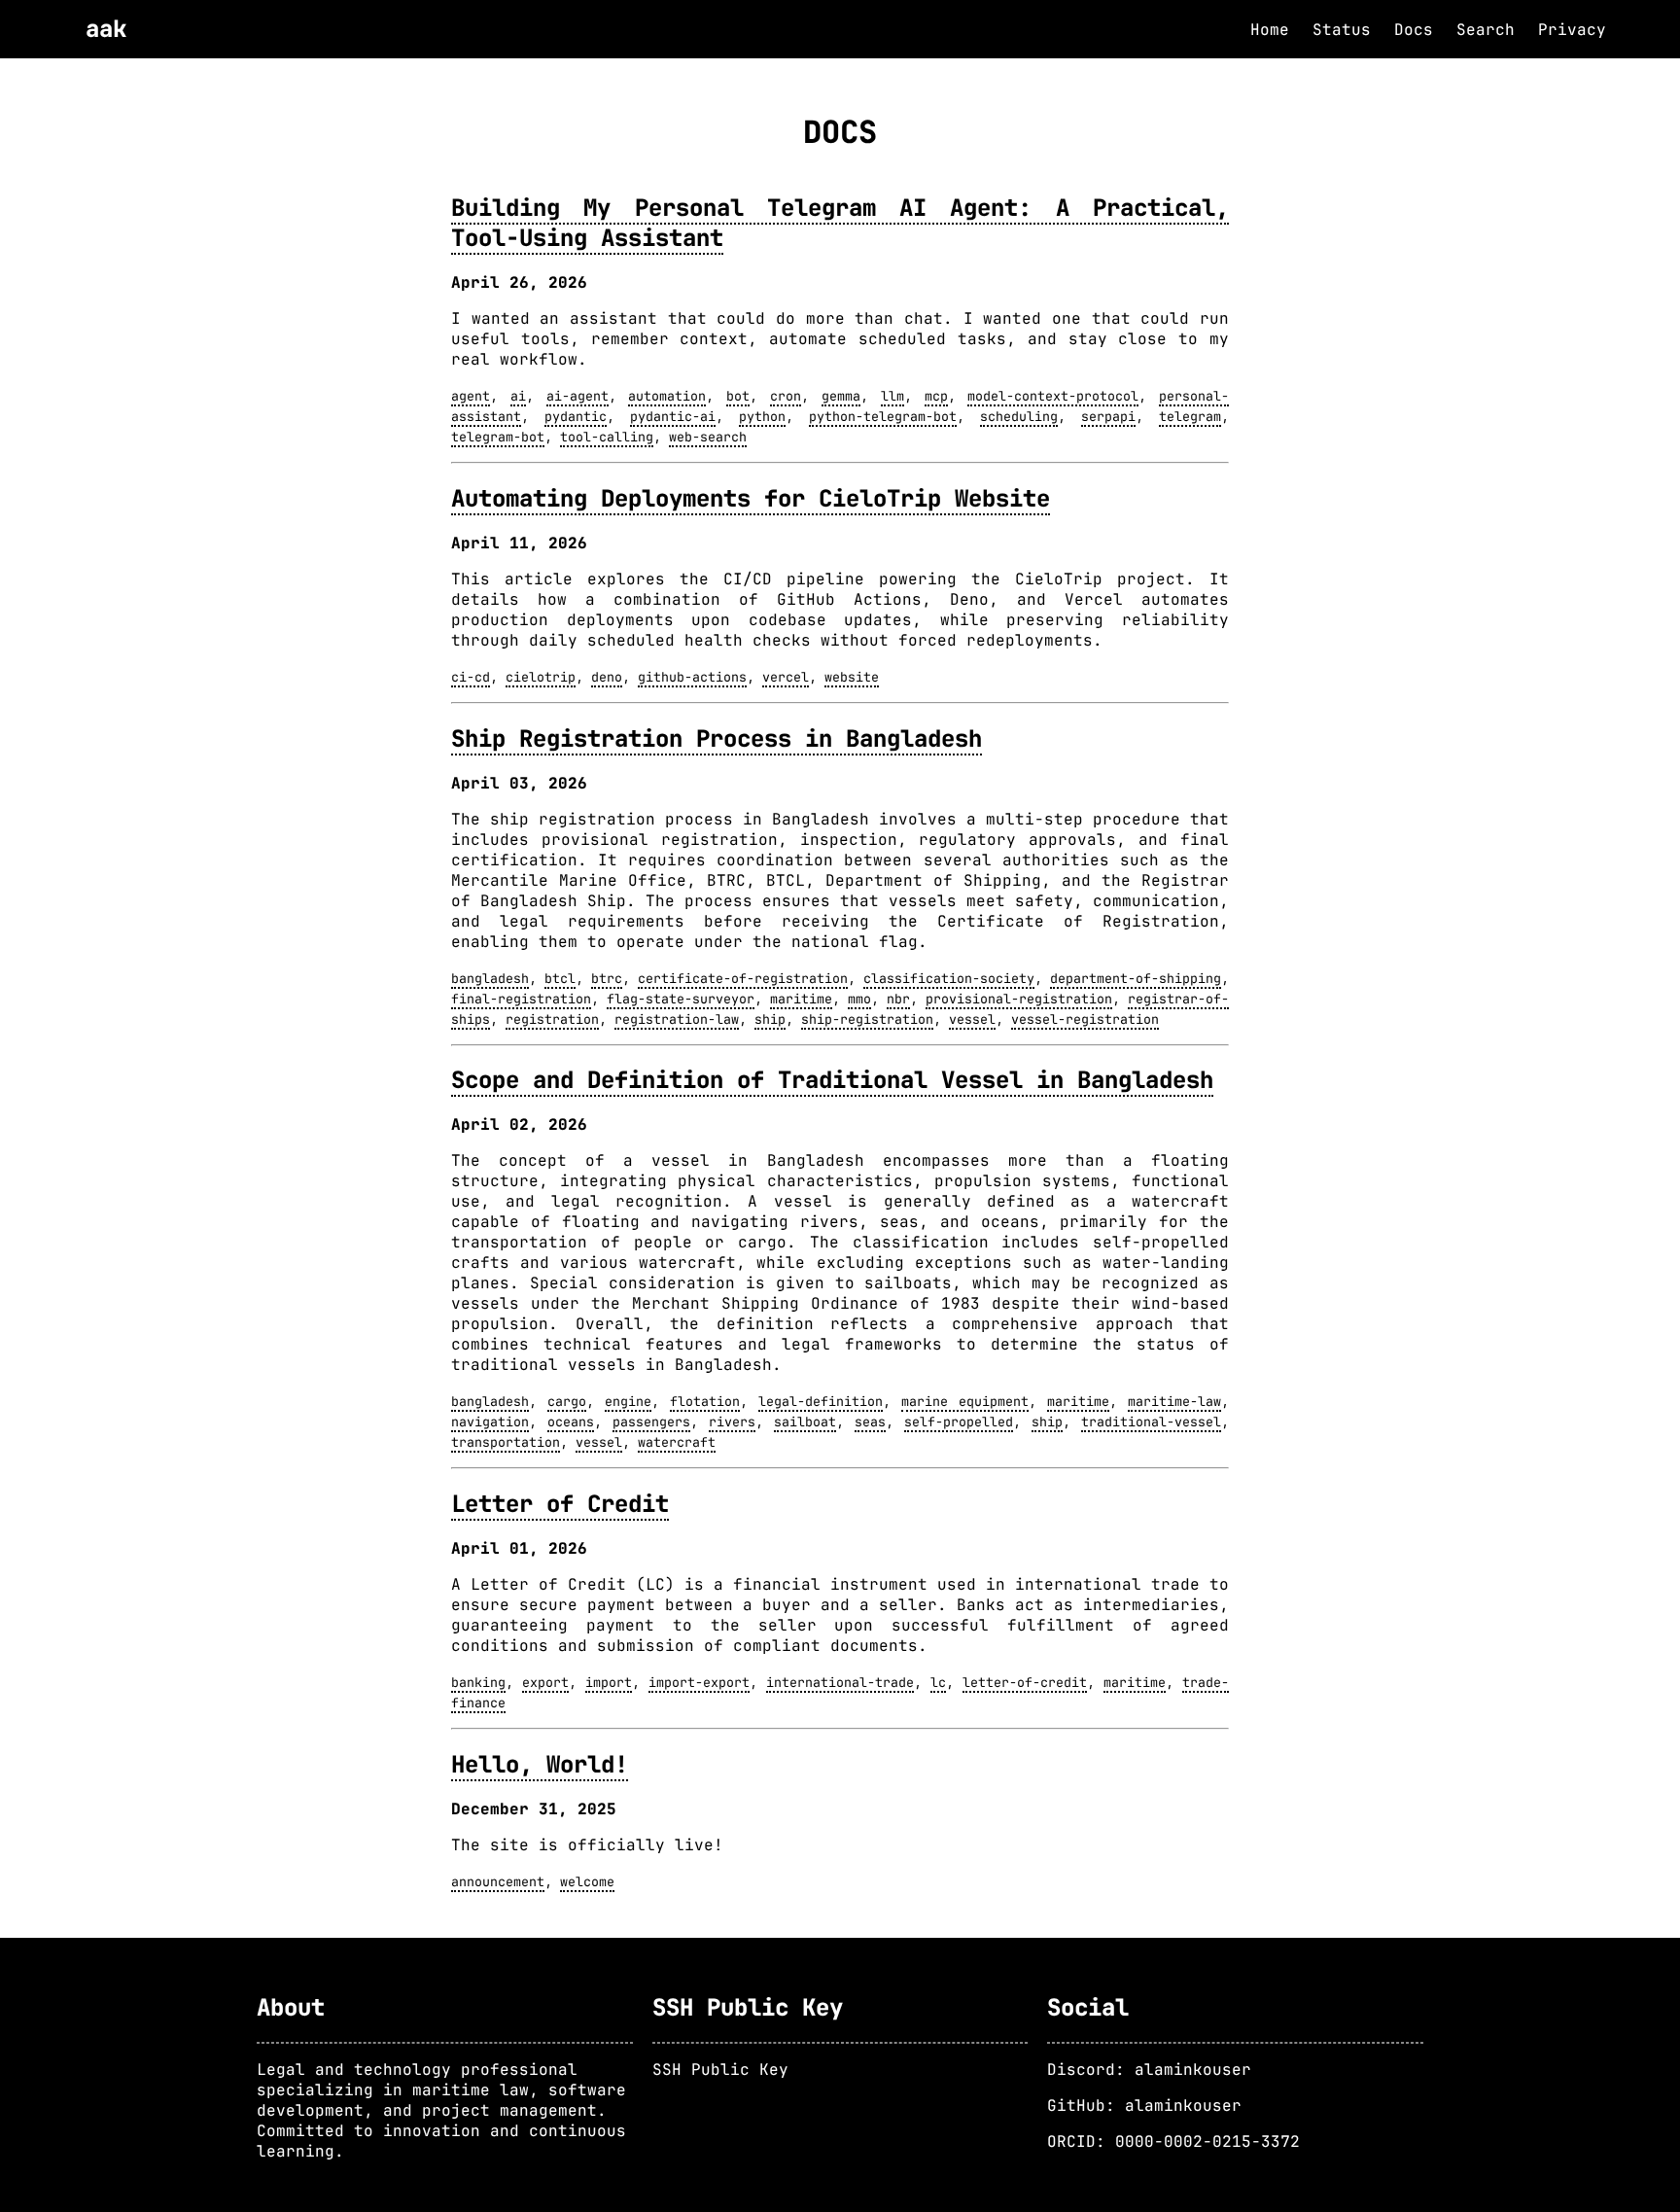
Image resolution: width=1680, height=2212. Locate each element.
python (762, 416)
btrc (607, 978)
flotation (705, 1401)
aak (106, 29)
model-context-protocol (1053, 396)
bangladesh (490, 978)
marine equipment (965, 1401)
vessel (972, 1019)
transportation (506, 1442)
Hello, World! (540, 1764)
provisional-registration (1019, 999)
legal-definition (821, 1401)
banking (478, 1682)
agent (471, 396)
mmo (859, 999)
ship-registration (867, 1019)
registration (552, 1019)
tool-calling (607, 437)
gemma (841, 396)
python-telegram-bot (883, 416)
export (545, 1682)
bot (738, 396)
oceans (571, 1422)
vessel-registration (1085, 1019)
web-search (708, 437)
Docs (1414, 30)
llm (892, 396)
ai (518, 396)
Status (1342, 30)
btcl (560, 978)
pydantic (576, 416)
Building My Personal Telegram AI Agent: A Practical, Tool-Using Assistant (840, 223)
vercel (786, 677)
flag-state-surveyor (681, 999)
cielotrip (541, 677)
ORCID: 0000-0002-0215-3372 (1173, 2142)
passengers (651, 1422)
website (852, 677)
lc (938, 1682)
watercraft (677, 1442)
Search (1486, 30)
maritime (801, 999)
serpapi (1108, 416)
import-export (699, 1682)
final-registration (521, 999)
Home (1270, 30)
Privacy (1572, 30)
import (609, 1682)
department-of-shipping (1136, 978)
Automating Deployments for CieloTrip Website (751, 498)
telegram (1190, 416)
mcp (936, 396)
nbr (898, 999)
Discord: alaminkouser (1149, 2070)
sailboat (805, 1422)
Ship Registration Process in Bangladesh (717, 738)
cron (786, 396)
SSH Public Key (720, 2070)
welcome (587, 1881)
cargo (567, 1401)
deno (607, 677)
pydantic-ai (673, 416)
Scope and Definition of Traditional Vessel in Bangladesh (832, 1080)
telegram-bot (498, 437)
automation (667, 396)
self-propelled (959, 1422)
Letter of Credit (560, 1504)
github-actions (692, 677)
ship (770, 1019)
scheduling (1019, 416)
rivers (732, 1422)
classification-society (949, 978)
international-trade (840, 1682)
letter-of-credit (1025, 1682)
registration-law (677, 1019)
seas (870, 1422)
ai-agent (577, 396)
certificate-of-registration (743, 978)
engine (628, 1401)
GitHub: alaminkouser (1144, 2106)
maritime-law (1174, 1401)
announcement (498, 1881)
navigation (490, 1422)
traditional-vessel (1151, 1422)
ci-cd (471, 677)
